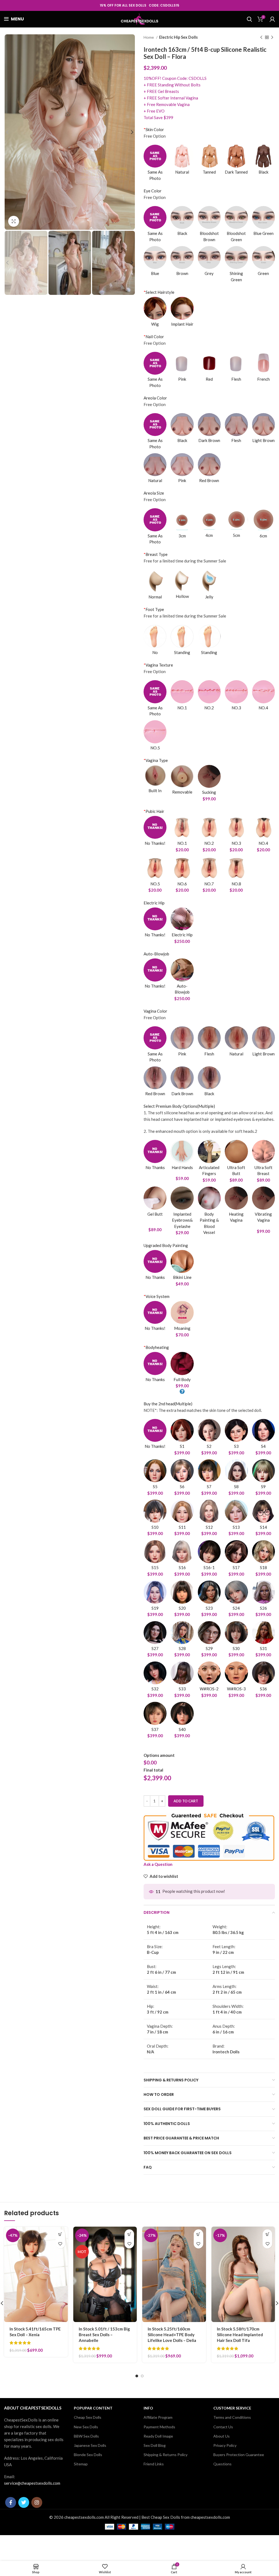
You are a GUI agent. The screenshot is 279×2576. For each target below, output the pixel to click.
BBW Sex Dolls (86, 2436)
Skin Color (154, 129)
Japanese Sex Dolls (90, 2445)
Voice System (157, 1296)
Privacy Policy (225, 2445)
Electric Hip (154, 903)
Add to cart (186, 1801)
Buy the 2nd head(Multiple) (168, 1404)
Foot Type (154, 609)
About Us (222, 2436)
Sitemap (81, 2464)
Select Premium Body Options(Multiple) (179, 1106)
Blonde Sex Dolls (88, 2455)
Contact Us (223, 2427)
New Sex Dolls (86, 2427)
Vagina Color (155, 1011)
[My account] (272, 19)
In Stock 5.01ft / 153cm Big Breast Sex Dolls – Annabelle (104, 2335)
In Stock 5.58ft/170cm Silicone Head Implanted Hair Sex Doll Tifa (240, 2335)
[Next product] (272, 37)
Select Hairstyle (159, 292)
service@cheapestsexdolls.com (32, 2483)
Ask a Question (158, 1864)
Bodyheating (156, 1347)
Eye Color (153, 191)
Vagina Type (156, 760)
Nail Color (154, 337)
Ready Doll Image (158, 2436)
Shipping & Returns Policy (166, 2455)
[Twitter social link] (24, 2502)
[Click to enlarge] (14, 221)
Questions (222, 2464)
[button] (60, 2234)
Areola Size (154, 493)
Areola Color (155, 398)
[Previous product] (261, 37)
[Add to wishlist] (60, 2244)
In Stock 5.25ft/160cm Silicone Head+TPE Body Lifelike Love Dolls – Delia (172, 2335)
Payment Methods (159, 2427)
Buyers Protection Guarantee (239, 2455)
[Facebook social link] (11, 2502)
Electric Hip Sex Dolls (178, 37)
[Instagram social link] (37, 2502)
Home (149, 37)
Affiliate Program (158, 2417)
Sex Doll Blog (155, 2445)
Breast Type (156, 554)
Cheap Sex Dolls (88, 2417)
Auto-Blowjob (156, 954)
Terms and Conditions (232, 2417)
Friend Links (154, 2464)
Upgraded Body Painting (166, 1245)
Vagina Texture (158, 665)
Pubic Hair (154, 811)
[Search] (249, 19)
